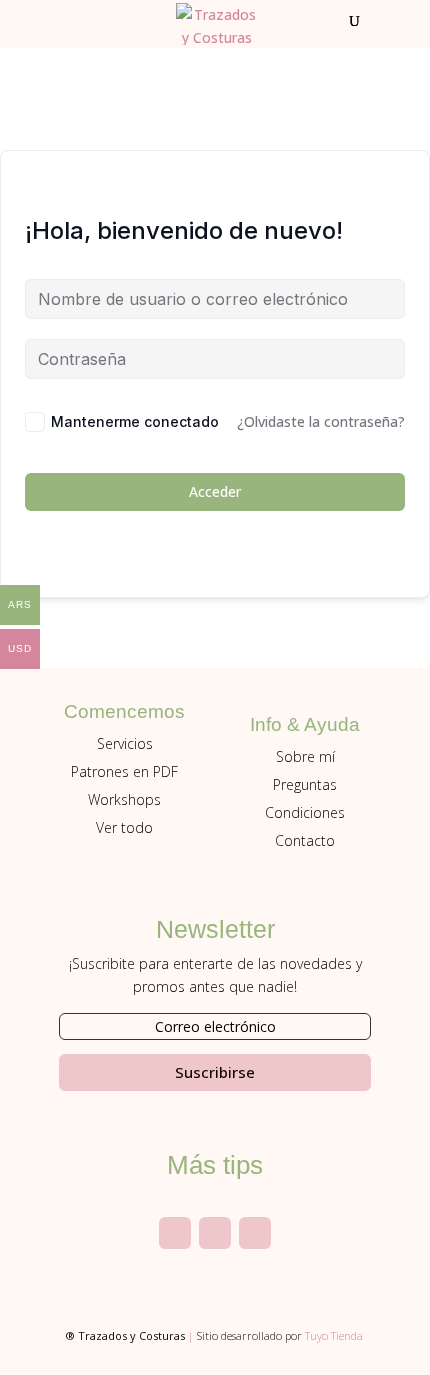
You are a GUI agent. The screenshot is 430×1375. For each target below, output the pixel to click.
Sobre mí (305, 756)
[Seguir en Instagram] (175, 1233)
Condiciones (305, 812)
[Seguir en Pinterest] (255, 1233)
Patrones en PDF (124, 771)
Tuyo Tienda (334, 1335)
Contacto (305, 840)
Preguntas (305, 784)
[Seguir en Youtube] (215, 1233)
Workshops (124, 799)
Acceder (215, 491)
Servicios (125, 743)
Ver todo (124, 827)
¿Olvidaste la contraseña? (321, 421)
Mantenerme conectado (135, 421)
